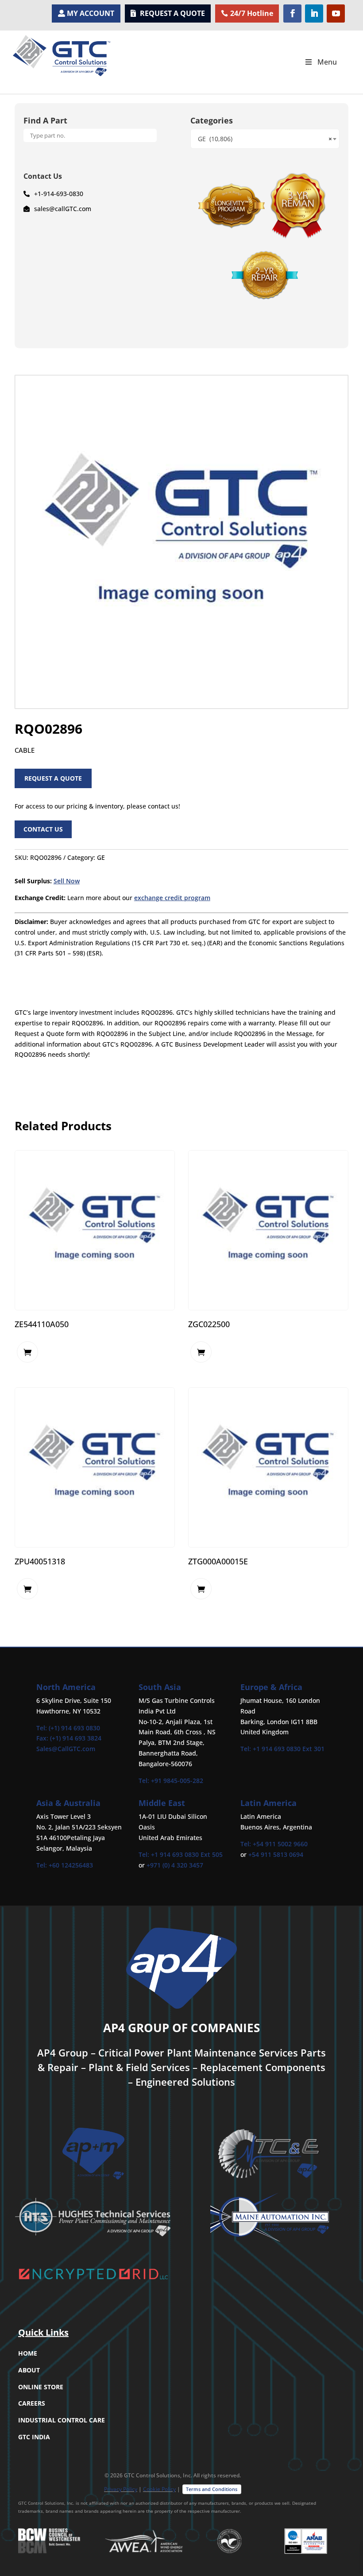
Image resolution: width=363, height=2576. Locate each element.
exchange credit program (172, 898)
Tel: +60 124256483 (65, 1865)
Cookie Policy (159, 2489)
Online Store (41, 2387)
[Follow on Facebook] (292, 13)
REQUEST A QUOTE (172, 13)
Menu (327, 62)
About (29, 2370)
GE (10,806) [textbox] (265, 139)
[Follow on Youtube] (336, 13)
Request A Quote (53, 778)
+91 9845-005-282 (177, 1781)
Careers (32, 2403)
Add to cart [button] (27, 1352)
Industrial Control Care (62, 2420)
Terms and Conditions (212, 2489)
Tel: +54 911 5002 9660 (274, 1844)
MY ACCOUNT (91, 13)
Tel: (145, 1781)
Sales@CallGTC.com (66, 1749)
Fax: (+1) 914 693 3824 (69, 1738)
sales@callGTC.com (63, 209)
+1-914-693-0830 (59, 194)
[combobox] (265, 139)
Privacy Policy (121, 2489)
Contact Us (43, 829)
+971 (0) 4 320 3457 (175, 1865)
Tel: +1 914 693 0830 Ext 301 (282, 1749)
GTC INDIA (34, 2437)
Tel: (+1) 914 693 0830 (68, 1728)
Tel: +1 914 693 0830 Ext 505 (181, 1854)
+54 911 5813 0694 (276, 1854)
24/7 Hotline (252, 13)
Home (28, 2353)
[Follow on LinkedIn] (314, 13)
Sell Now (67, 881)
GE (101, 857)
